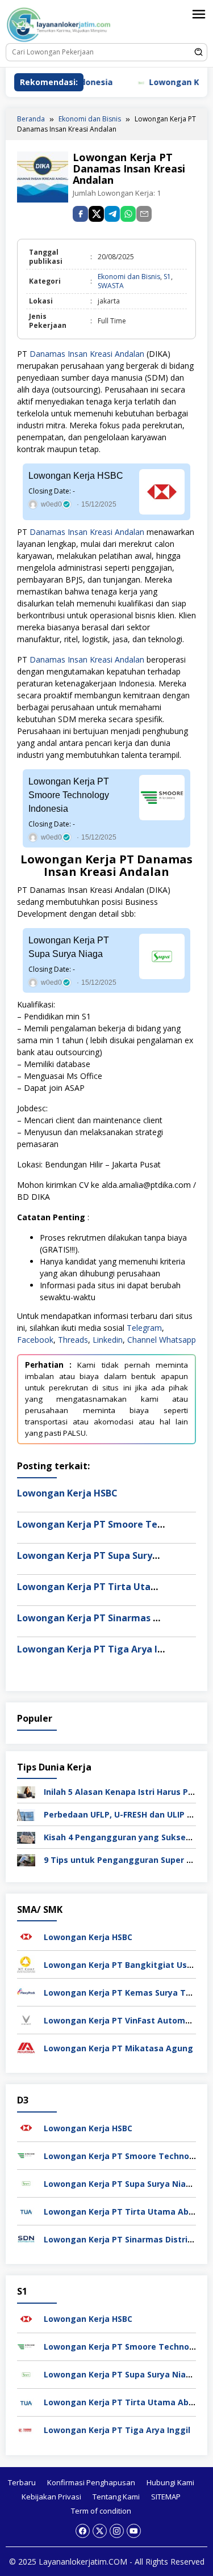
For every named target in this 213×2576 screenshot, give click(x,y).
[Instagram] (117, 2531)
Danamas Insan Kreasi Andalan (87, 354)
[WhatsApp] (128, 214)
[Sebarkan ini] (80, 214)
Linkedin (108, 1340)
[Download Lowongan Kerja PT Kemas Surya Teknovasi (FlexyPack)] (26, 1991)
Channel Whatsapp (162, 1340)
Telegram (144, 1328)
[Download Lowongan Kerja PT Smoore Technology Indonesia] (26, 2155)
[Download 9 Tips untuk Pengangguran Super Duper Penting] (26, 1859)
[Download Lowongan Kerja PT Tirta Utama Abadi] (26, 2210)
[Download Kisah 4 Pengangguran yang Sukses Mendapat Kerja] (26, 1837)
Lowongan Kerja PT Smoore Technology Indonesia (69, 795)
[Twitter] (100, 2531)
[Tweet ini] (96, 214)
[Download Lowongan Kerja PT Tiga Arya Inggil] (26, 2429)
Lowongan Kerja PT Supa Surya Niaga (69, 947)
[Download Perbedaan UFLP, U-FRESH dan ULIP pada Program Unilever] (26, 1814)
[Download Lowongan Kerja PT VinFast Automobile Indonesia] (26, 2019)
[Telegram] (112, 214)
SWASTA (111, 286)
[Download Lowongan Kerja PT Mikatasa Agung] (26, 2047)
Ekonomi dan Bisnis (129, 277)
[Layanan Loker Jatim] (66, 24)
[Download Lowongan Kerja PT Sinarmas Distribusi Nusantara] (26, 2238)
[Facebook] (83, 2531)
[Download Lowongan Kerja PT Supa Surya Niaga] (26, 2183)
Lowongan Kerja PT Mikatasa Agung (118, 2048)
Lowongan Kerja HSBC (76, 476)
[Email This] (144, 214)
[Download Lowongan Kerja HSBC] (26, 1936)
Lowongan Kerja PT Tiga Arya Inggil (99, 1649)
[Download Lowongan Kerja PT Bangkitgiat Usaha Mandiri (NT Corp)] (26, 1964)
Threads (73, 1340)
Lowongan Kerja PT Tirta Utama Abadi (105, 1587)
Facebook (35, 1340)
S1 (167, 277)
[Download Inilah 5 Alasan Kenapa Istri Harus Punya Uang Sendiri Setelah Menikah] (26, 1791)
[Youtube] (134, 2531)
